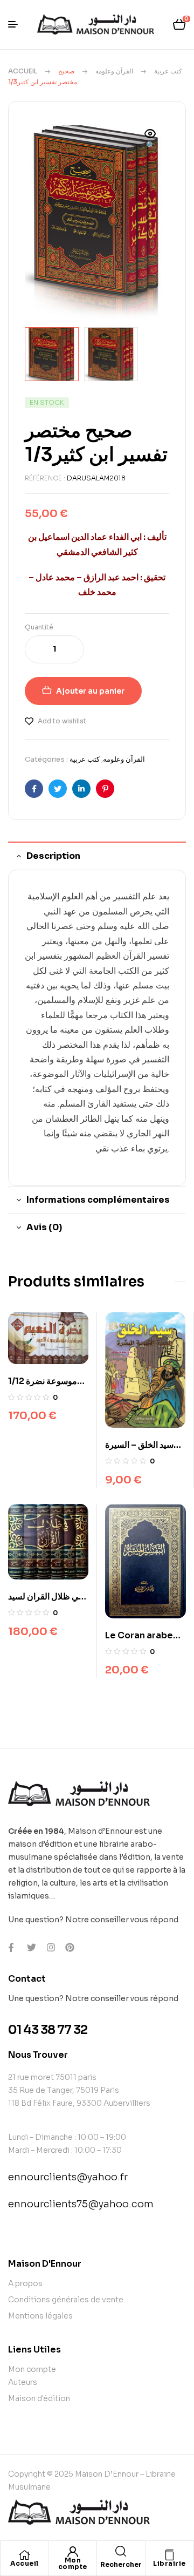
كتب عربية (168, 71)
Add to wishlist (62, 721)
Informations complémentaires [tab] (98, 1200)
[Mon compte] (73, 2552)
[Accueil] (24, 2555)
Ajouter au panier (90, 691)
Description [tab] (53, 856)
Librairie (169, 2563)
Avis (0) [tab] (44, 1227)
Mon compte (73, 2563)
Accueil (23, 71)
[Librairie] (169, 2555)
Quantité (39, 627)
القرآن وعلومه (114, 71)
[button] (150, 140)
